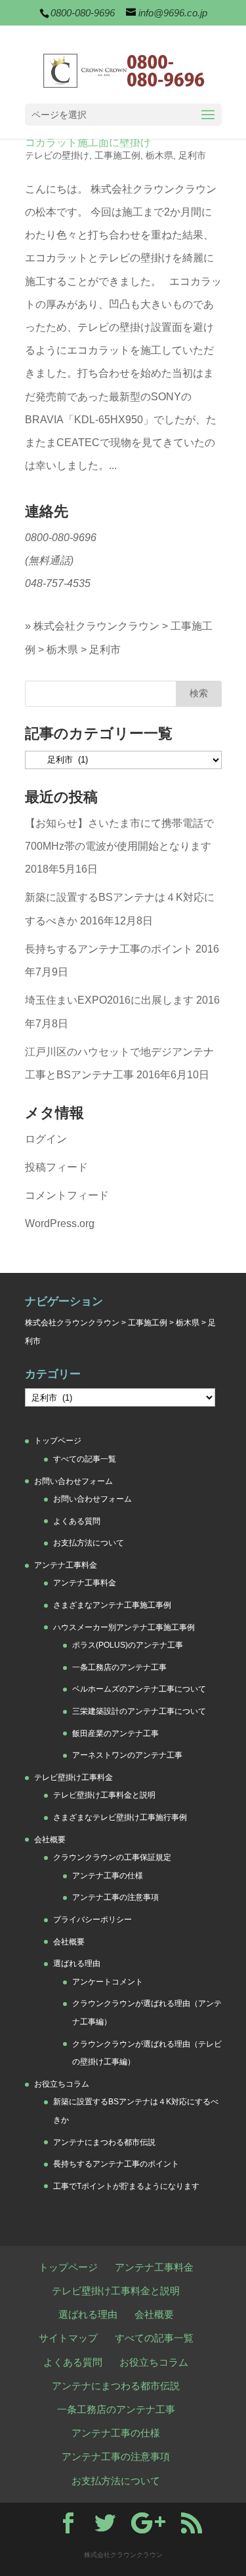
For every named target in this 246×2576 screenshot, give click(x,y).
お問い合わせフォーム (73, 1481)
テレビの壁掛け (57, 155)
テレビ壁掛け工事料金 (73, 1777)
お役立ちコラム (62, 2084)
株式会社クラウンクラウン (96, 626)
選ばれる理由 (77, 1963)
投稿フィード (56, 1167)
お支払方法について (89, 1543)
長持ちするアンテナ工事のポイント (109, 949)
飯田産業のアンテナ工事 (115, 1733)
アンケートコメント (108, 1982)
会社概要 (50, 1840)
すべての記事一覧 (85, 1459)
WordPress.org (60, 1223)
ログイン (46, 1139)
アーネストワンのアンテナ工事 (127, 1755)
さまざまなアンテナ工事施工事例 (112, 1605)
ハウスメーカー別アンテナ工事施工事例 (124, 1627)
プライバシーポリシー (92, 1920)
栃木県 (159, 155)
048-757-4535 (58, 583)
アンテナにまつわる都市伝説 (104, 2142)
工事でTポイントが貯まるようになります (126, 2186)
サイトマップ (68, 2338)
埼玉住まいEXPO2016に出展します (109, 1000)
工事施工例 (117, 155)
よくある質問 (77, 1521)
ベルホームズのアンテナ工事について (139, 1689)
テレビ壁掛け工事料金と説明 (104, 1795)
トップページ (58, 1441)
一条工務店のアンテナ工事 (119, 1667)
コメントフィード (67, 1195)
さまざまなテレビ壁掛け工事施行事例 (120, 1817)
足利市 (192, 155)
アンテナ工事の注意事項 (115, 1897)
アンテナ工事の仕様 (108, 1876)
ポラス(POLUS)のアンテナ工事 (128, 1645)
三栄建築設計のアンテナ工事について (139, 1711)
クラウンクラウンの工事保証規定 (112, 1857)
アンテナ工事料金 (66, 1565)
